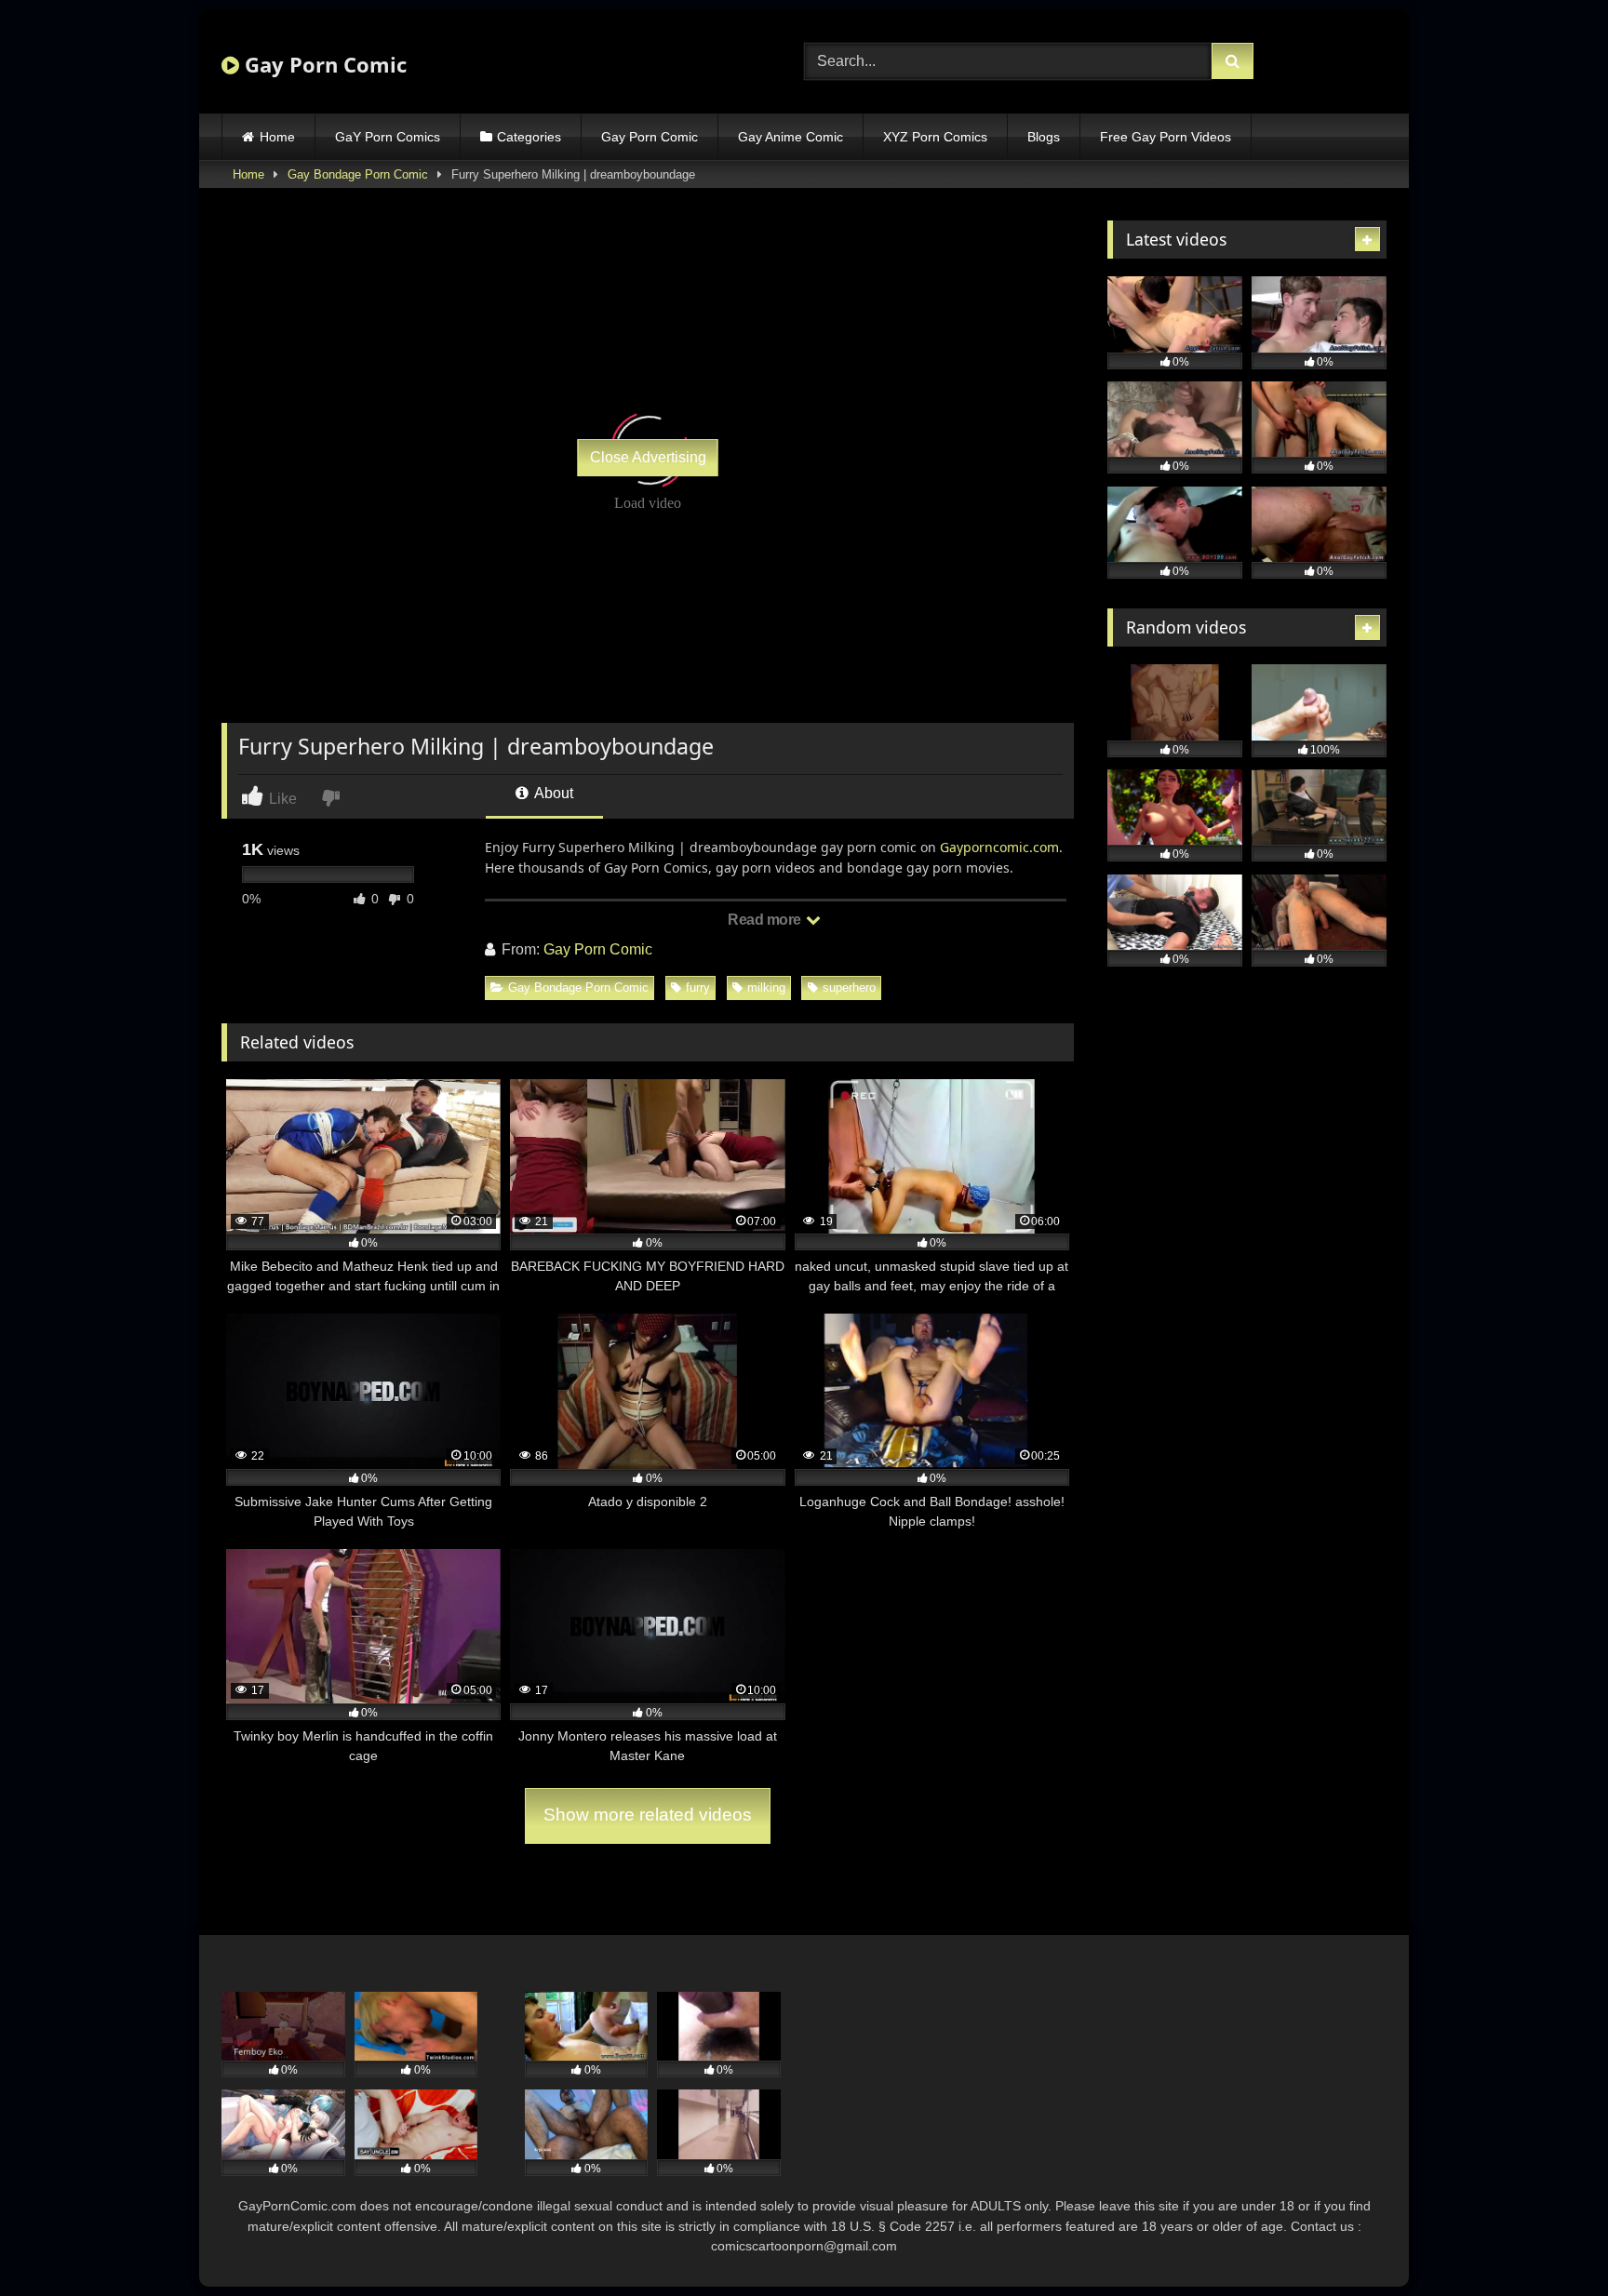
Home (277, 137)
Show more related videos (648, 1815)
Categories (529, 137)
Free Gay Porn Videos (1166, 137)
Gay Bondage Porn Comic (358, 174)
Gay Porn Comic (323, 64)
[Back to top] (1550, 2241)
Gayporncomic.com (999, 847)
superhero (849, 988)
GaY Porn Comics (388, 137)
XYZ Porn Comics (935, 137)
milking (766, 988)
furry (698, 988)
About (552, 793)
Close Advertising (648, 457)
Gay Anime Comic (791, 137)
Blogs (1044, 137)
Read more (766, 920)
